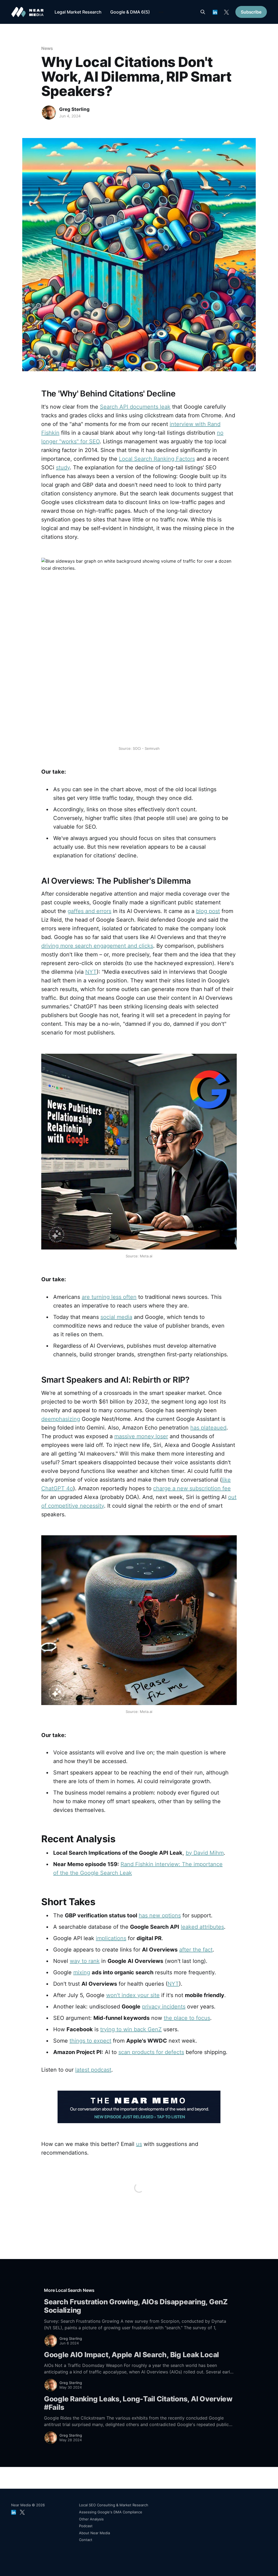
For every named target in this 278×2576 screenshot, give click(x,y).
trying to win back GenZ (131, 2029)
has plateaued (208, 1428)
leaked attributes (202, 1927)
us (139, 2144)
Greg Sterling (74, 109)
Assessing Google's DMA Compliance (111, 2512)
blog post (208, 911)
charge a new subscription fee (192, 1488)
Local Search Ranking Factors (157, 459)
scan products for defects (151, 2052)
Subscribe (251, 12)
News (47, 48)
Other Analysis (91, 2519)
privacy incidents (164, 2007)
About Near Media (94, 2533)
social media (116, 1317)
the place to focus (187, 2018)
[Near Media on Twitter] (226, 12)
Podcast (86, 2526)
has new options (160, 1915)
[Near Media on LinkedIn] (215, 12)
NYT (91, 972)
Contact (86, 2540)
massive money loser (141, 1436)
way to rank (85, 1961)
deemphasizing (61, 1419)
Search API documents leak (135, 407)
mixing (82, 1972)
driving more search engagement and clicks (97, 946)
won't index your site (133, 1995)
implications (111, 1938)
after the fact (196, 1950)
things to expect (90, 2041)
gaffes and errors (89, 911)
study (63, 467)
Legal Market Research (78, 12)
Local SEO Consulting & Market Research (114, 2505)
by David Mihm (205, 1853)
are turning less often (109, 1297)
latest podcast (93, 2070)
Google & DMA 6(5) (130, 12)
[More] (161, 12)
